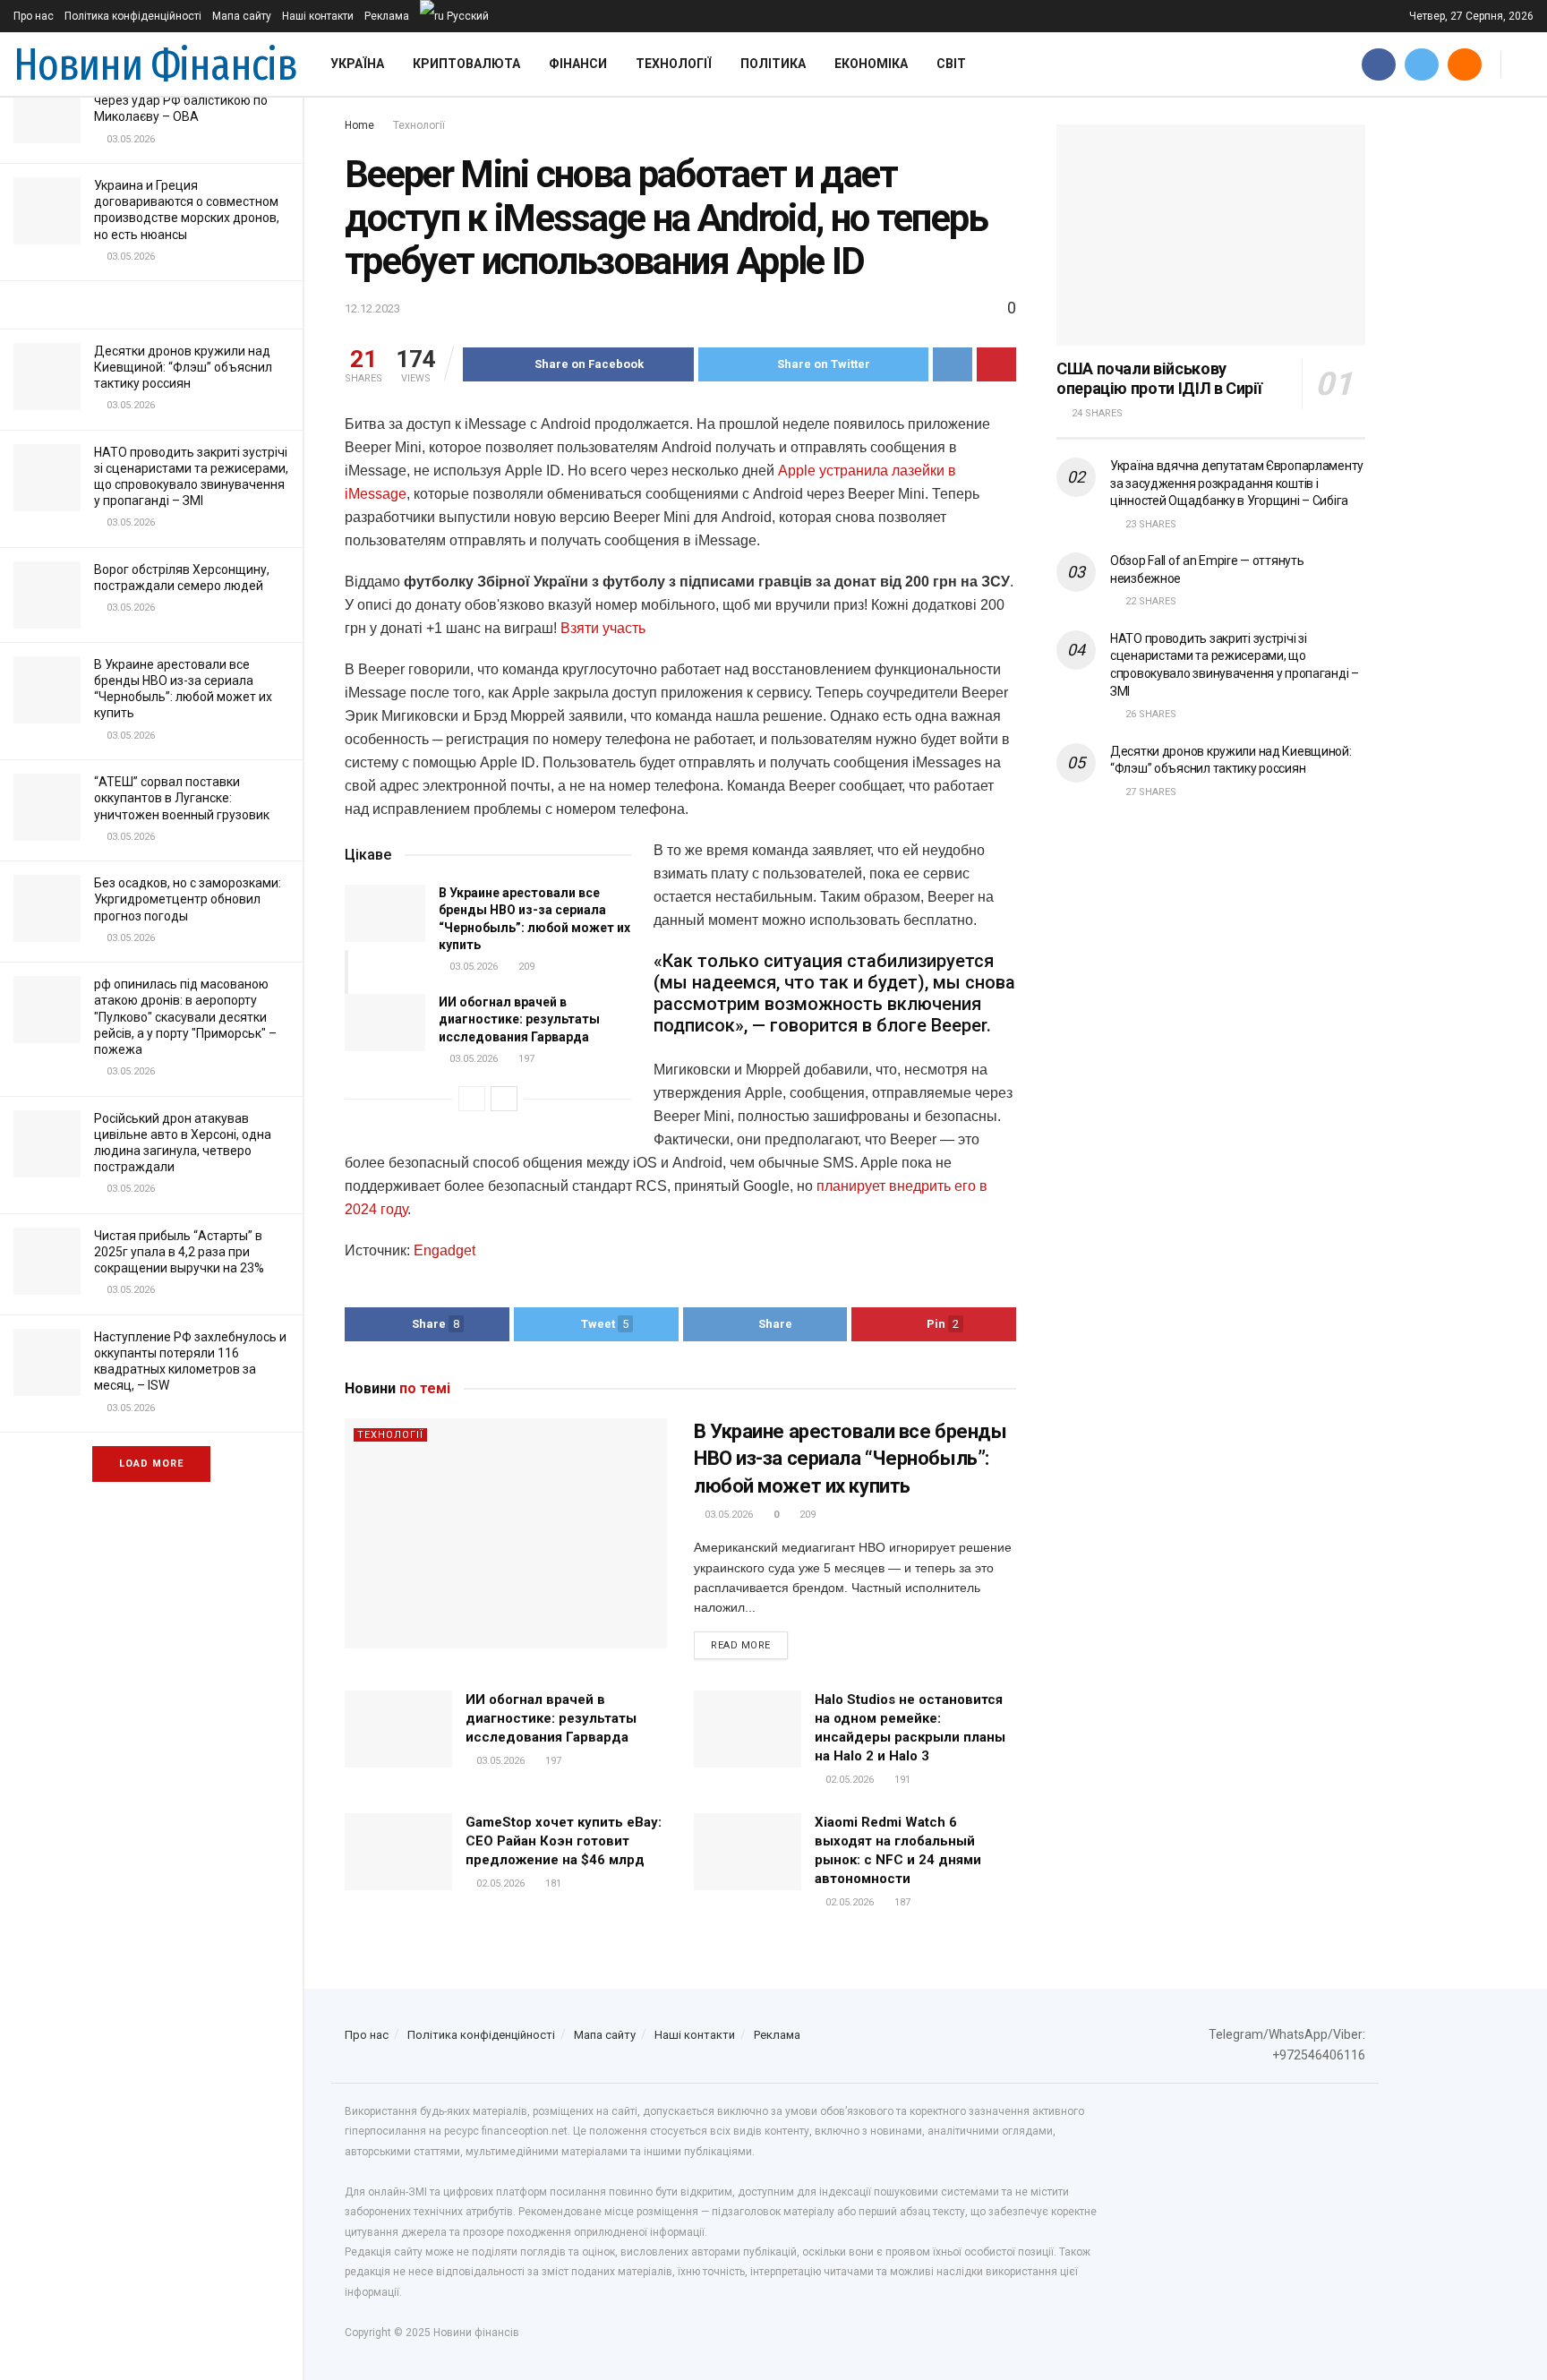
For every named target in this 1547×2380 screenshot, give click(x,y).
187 (901, 1902)
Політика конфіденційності (133, 16)
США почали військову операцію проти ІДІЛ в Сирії (1159, 379)
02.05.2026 (848, 1780)
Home (359, 125)
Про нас (34, 16)
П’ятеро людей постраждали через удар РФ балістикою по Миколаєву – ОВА (181, 100)
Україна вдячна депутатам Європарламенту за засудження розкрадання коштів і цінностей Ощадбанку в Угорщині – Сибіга (1237, 483)
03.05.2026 (472, 967)
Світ (951, 64)
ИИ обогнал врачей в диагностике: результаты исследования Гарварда (519, 1019)
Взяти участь (603, 628)
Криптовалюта (466, 64)
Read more (741, 1645)
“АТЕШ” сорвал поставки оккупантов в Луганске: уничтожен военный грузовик (182, 798)
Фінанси (578, 64)
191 (901, 1780)
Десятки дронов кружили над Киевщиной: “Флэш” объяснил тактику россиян (183, 367)
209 (525, 967)
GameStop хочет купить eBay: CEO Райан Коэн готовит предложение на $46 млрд (564, 1841)
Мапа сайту (242, 16)
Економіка (871, 64)
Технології (674, 64)
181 (552, 1883)
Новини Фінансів (155, 64)
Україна (357, 64)
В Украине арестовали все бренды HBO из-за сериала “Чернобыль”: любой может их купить (850, 1459)
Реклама (387, 16)
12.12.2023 (372, 308)
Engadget (444, 1250)
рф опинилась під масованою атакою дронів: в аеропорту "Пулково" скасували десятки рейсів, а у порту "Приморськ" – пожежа (185, 1017)
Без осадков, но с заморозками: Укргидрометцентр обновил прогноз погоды (188, 899)
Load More (151, 1464)
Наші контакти (318, 16)
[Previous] (472, 1099)
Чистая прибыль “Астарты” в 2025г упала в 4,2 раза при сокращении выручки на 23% (179, 1252)
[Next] (504, 1099)
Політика (773, 64)
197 (525, 1059)
